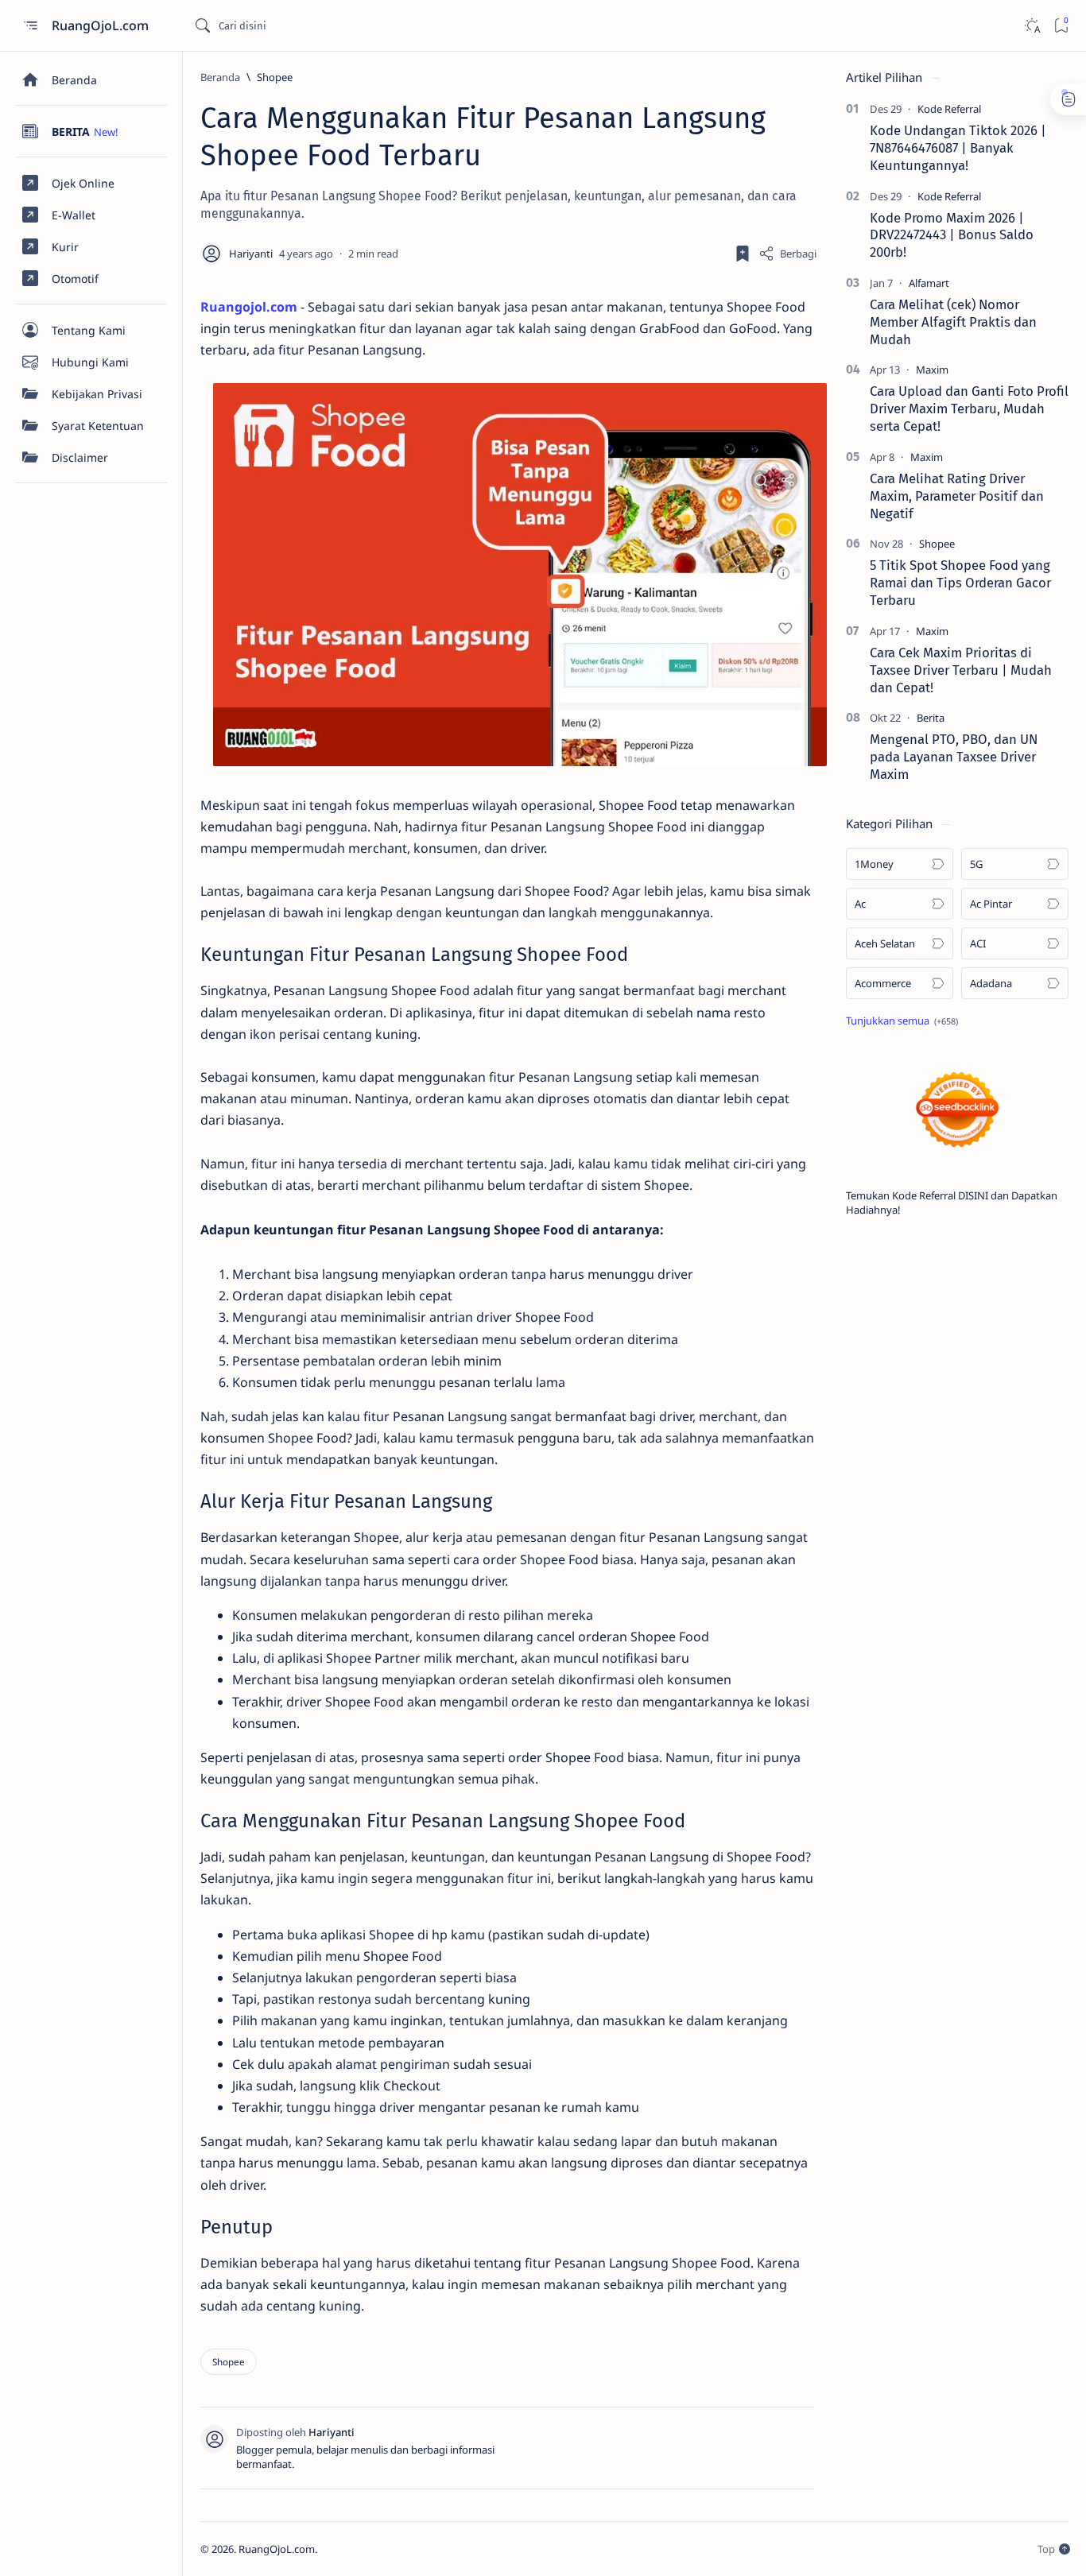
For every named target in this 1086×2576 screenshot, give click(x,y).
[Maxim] (932, 370)
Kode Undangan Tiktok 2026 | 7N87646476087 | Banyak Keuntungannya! (958, 148)
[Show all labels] (902, 1021)
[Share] (787, 254)
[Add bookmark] (743, 254)
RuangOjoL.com (102, 25)
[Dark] (1032, 26)
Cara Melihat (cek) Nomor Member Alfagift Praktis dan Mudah (953, 322)
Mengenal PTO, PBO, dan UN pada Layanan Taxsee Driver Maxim (954, 757)
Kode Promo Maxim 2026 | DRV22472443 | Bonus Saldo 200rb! (952, 235)
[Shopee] (229, 2362)
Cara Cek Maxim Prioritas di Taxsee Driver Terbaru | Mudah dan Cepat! (961, 670)
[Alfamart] (929, 283)
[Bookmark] (1061, 26)
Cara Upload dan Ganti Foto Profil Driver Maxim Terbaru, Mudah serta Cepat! (969, 409)
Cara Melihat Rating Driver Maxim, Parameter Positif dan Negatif (957, 496)
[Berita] (931, 718)
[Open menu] (30, 26)
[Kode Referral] (949, 109)
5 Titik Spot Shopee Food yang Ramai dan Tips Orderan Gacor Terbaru (960, 583)
